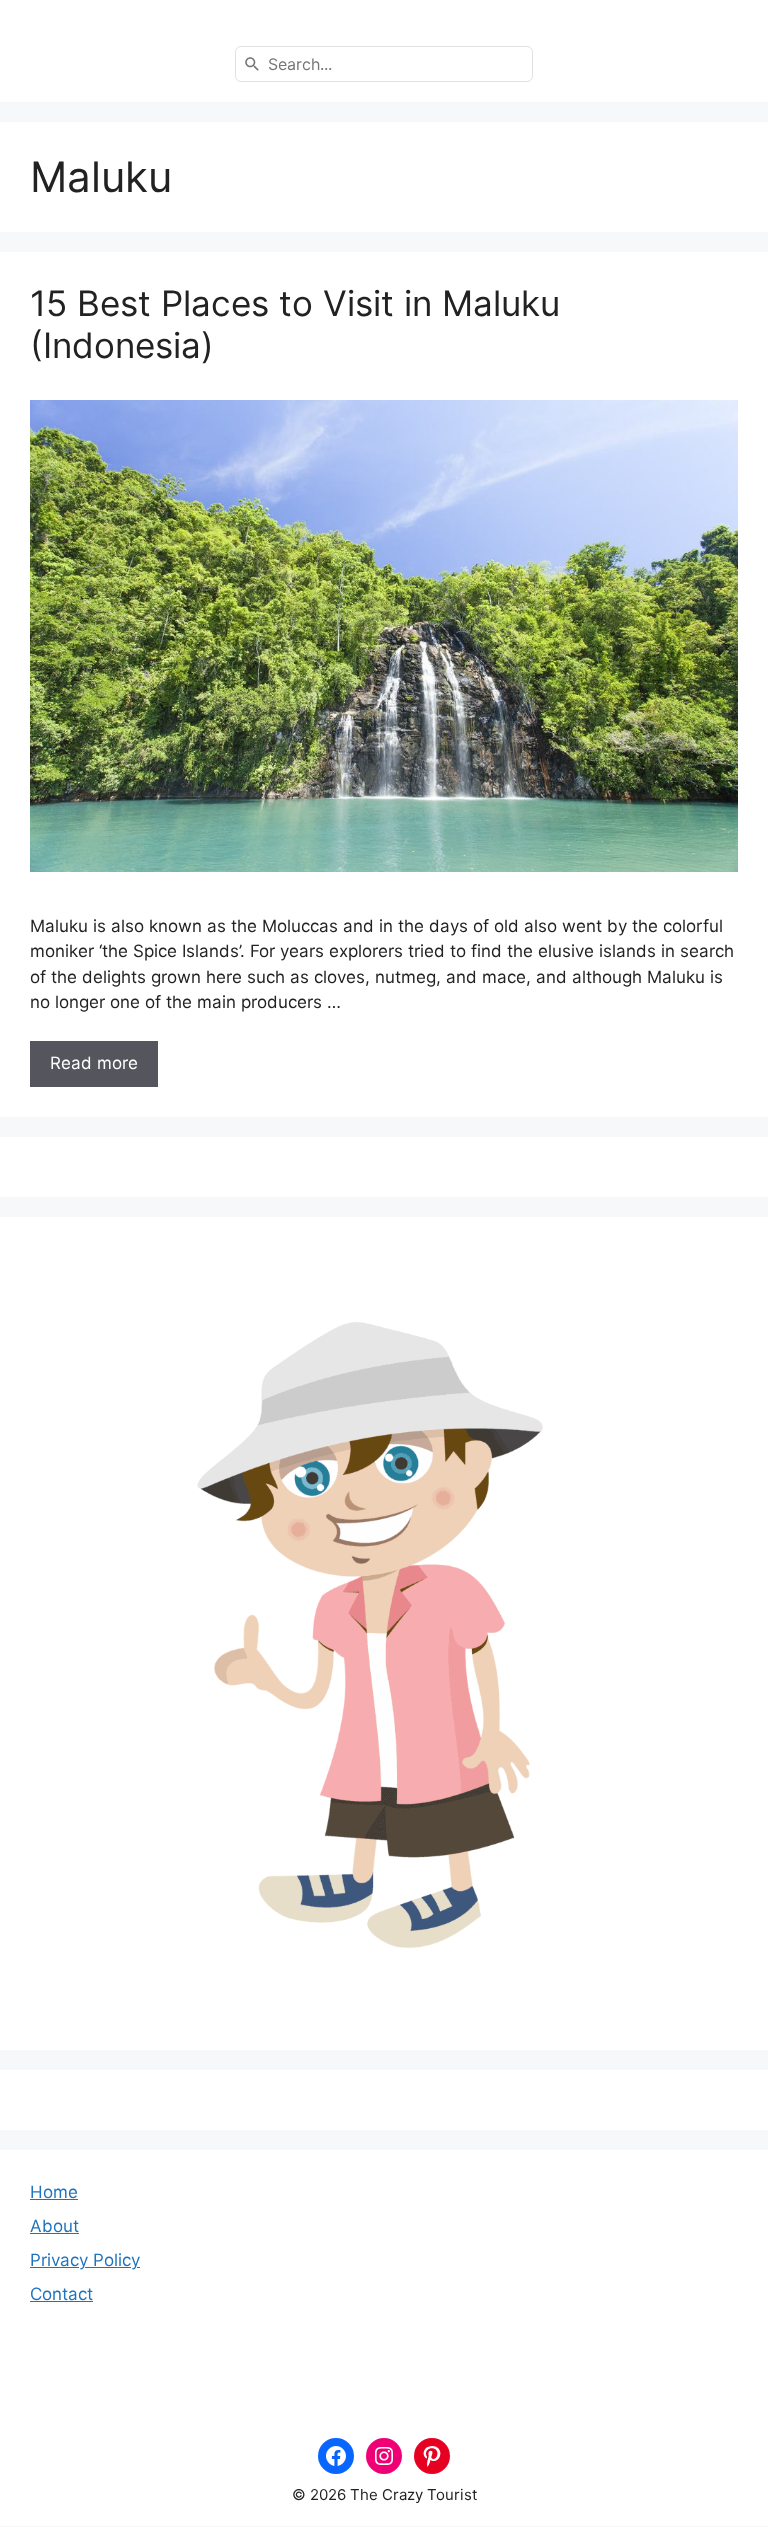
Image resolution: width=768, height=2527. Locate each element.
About (54, 2226)
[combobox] (384, 64)
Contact (61, 2294)
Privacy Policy (85, 2260)
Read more (94, 1063)
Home (54, 2192)
